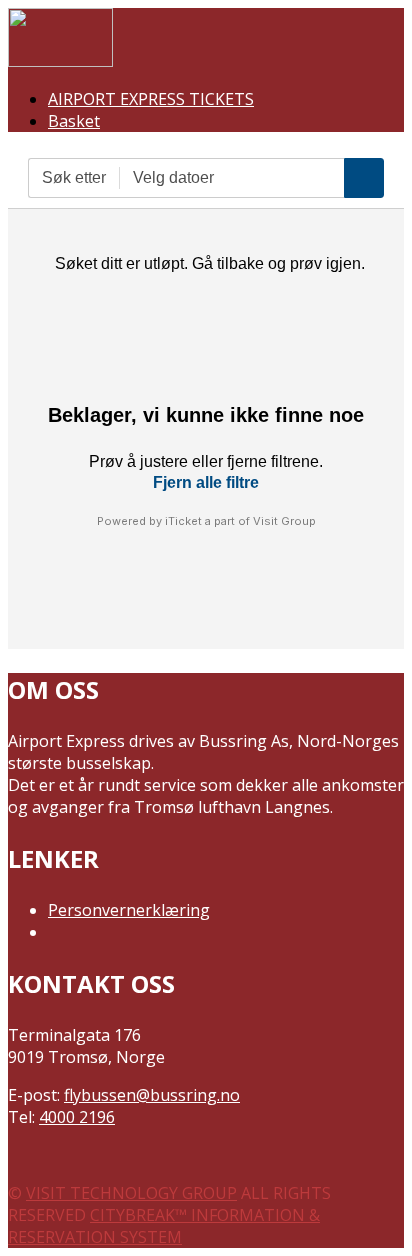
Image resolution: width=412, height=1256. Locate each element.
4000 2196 (77, 1117)
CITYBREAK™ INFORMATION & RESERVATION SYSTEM (164, 1226)
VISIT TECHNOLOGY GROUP (131, 1193)
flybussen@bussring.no (152, 1095)
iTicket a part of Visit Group (240, 521)
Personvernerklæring (129, 910)
